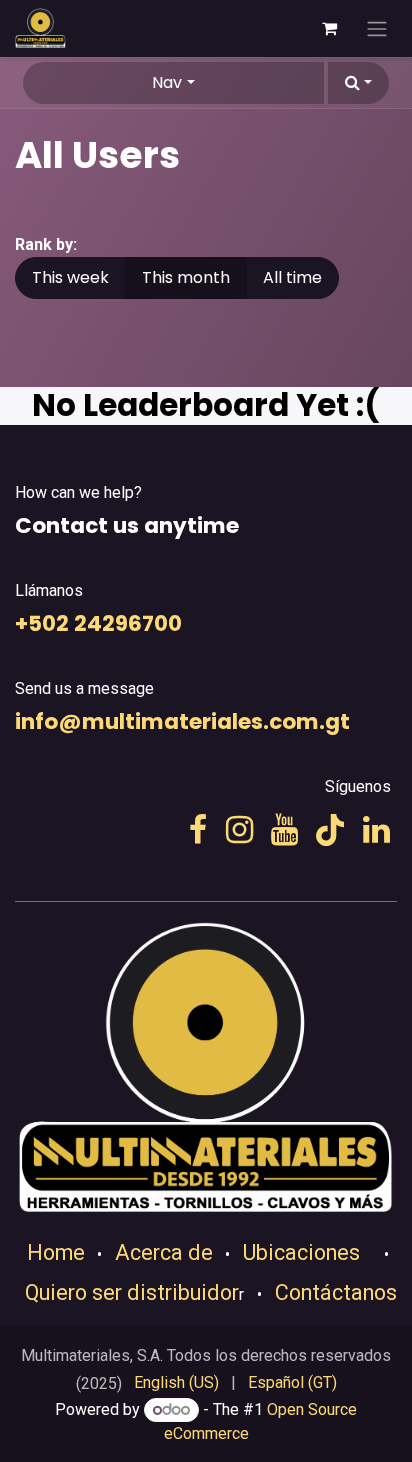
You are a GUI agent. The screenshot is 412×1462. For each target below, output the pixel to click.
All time (292, 277)
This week (70, 277)
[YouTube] (284, 830)
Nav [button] (167, 82)
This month (186, 277)
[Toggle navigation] (377, 28)
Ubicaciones (301, 1252)
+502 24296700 (98, 623)
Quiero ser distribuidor (132, 1292)
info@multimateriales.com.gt (182, 721)
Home (56, 1252)
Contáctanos (336, 1292)
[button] (358, 83)
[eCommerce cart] (329, 28)
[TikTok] (330, 830)
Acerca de (164, 1252)
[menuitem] (176, 1383)
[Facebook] (198, 830)
